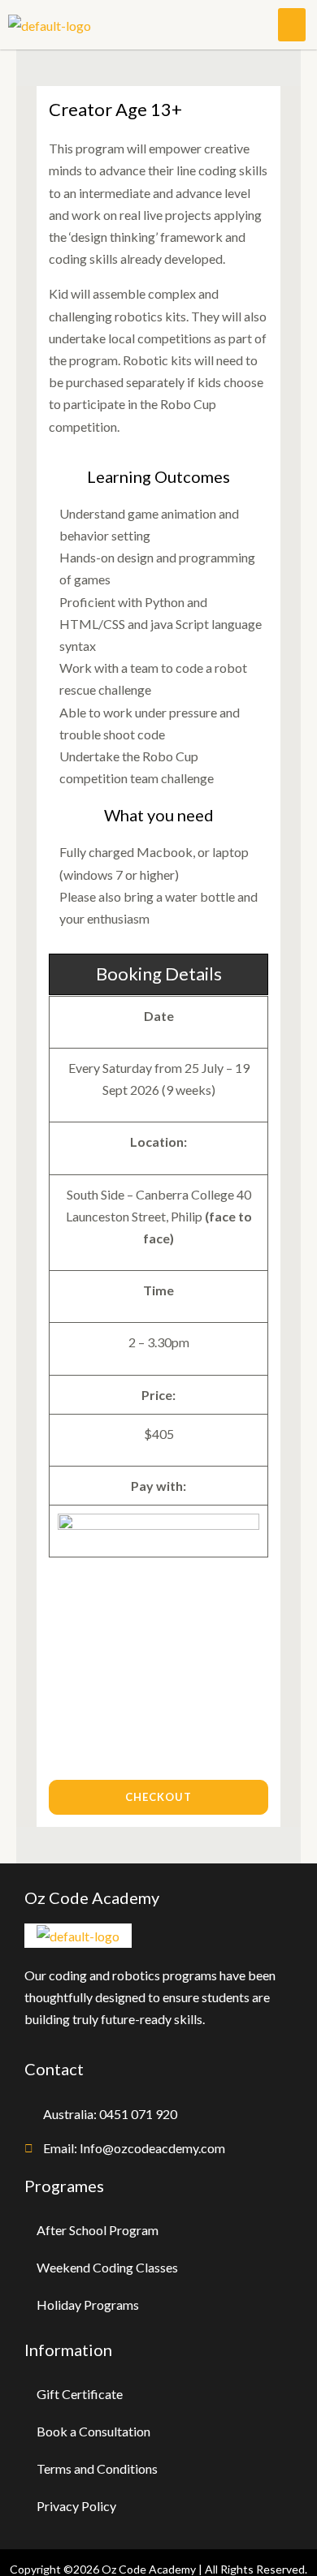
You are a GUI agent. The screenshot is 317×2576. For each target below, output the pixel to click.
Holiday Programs (88, 2305)
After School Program (98, 2230)
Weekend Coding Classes (107, 2267)
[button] (292, 25)
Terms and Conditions (97, 2468)
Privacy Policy (76, 2506)
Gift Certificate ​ (81, 2394)
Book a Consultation (93, 2431)
